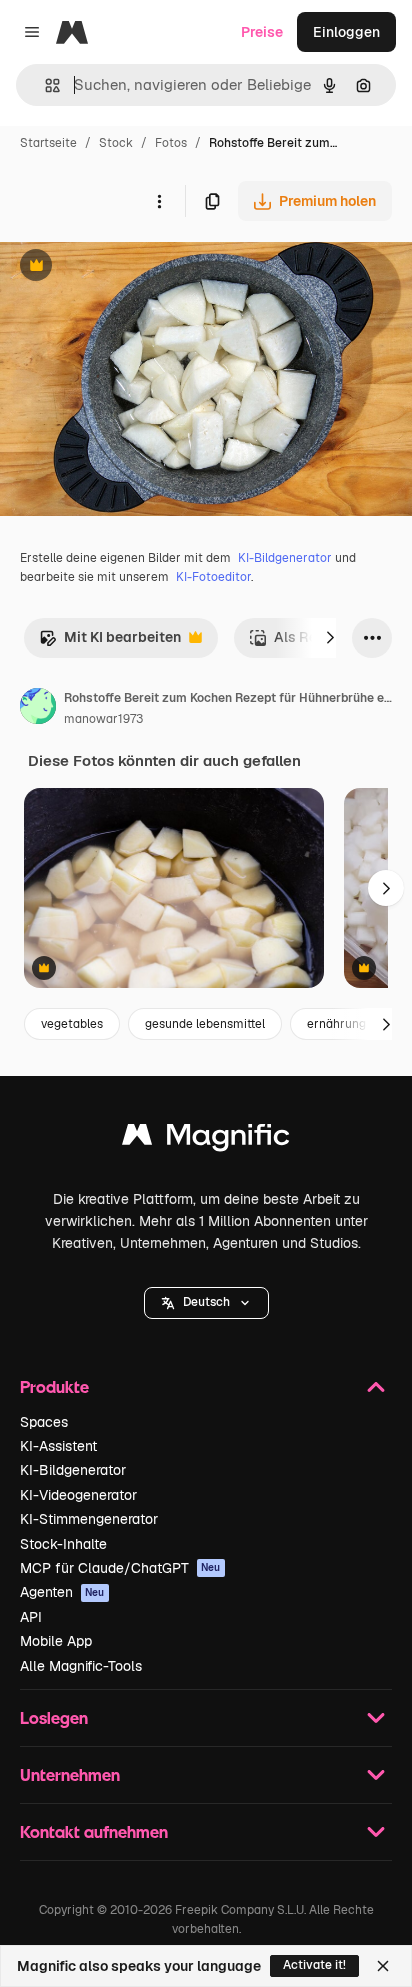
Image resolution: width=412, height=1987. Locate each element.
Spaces (44, 1422)
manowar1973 (103, 719)
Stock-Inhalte (63, 1544)
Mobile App (56, 1641)
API (31, 1617)
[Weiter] (330, 638)
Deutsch (206, 1302)
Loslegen (54, 1717)
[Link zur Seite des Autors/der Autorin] (38, 709)
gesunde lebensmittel (205, 1024)
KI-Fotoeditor (213, 577)
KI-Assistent (58, 1446)
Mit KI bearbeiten (110, 642)
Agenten (62, 1592)
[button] (206, 1303)
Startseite (48, 143)
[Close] (383, 1966)
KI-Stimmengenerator (89, 1519)
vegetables (72, 1024)
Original (128, 267)
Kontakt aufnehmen (94, 1831)
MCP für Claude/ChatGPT (120, 1568)
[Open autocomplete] (44, 85)
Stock (116, 143)
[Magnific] (206, 1139)
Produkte (54, 1386)
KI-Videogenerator (78, 1495)
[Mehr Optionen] (159, 201)
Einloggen (346, 32)
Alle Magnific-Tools (81, 1666)
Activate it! (314, 1965)
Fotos (171, 143)
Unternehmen (70, 1774)
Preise (262, 32)
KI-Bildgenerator (285, 558)
